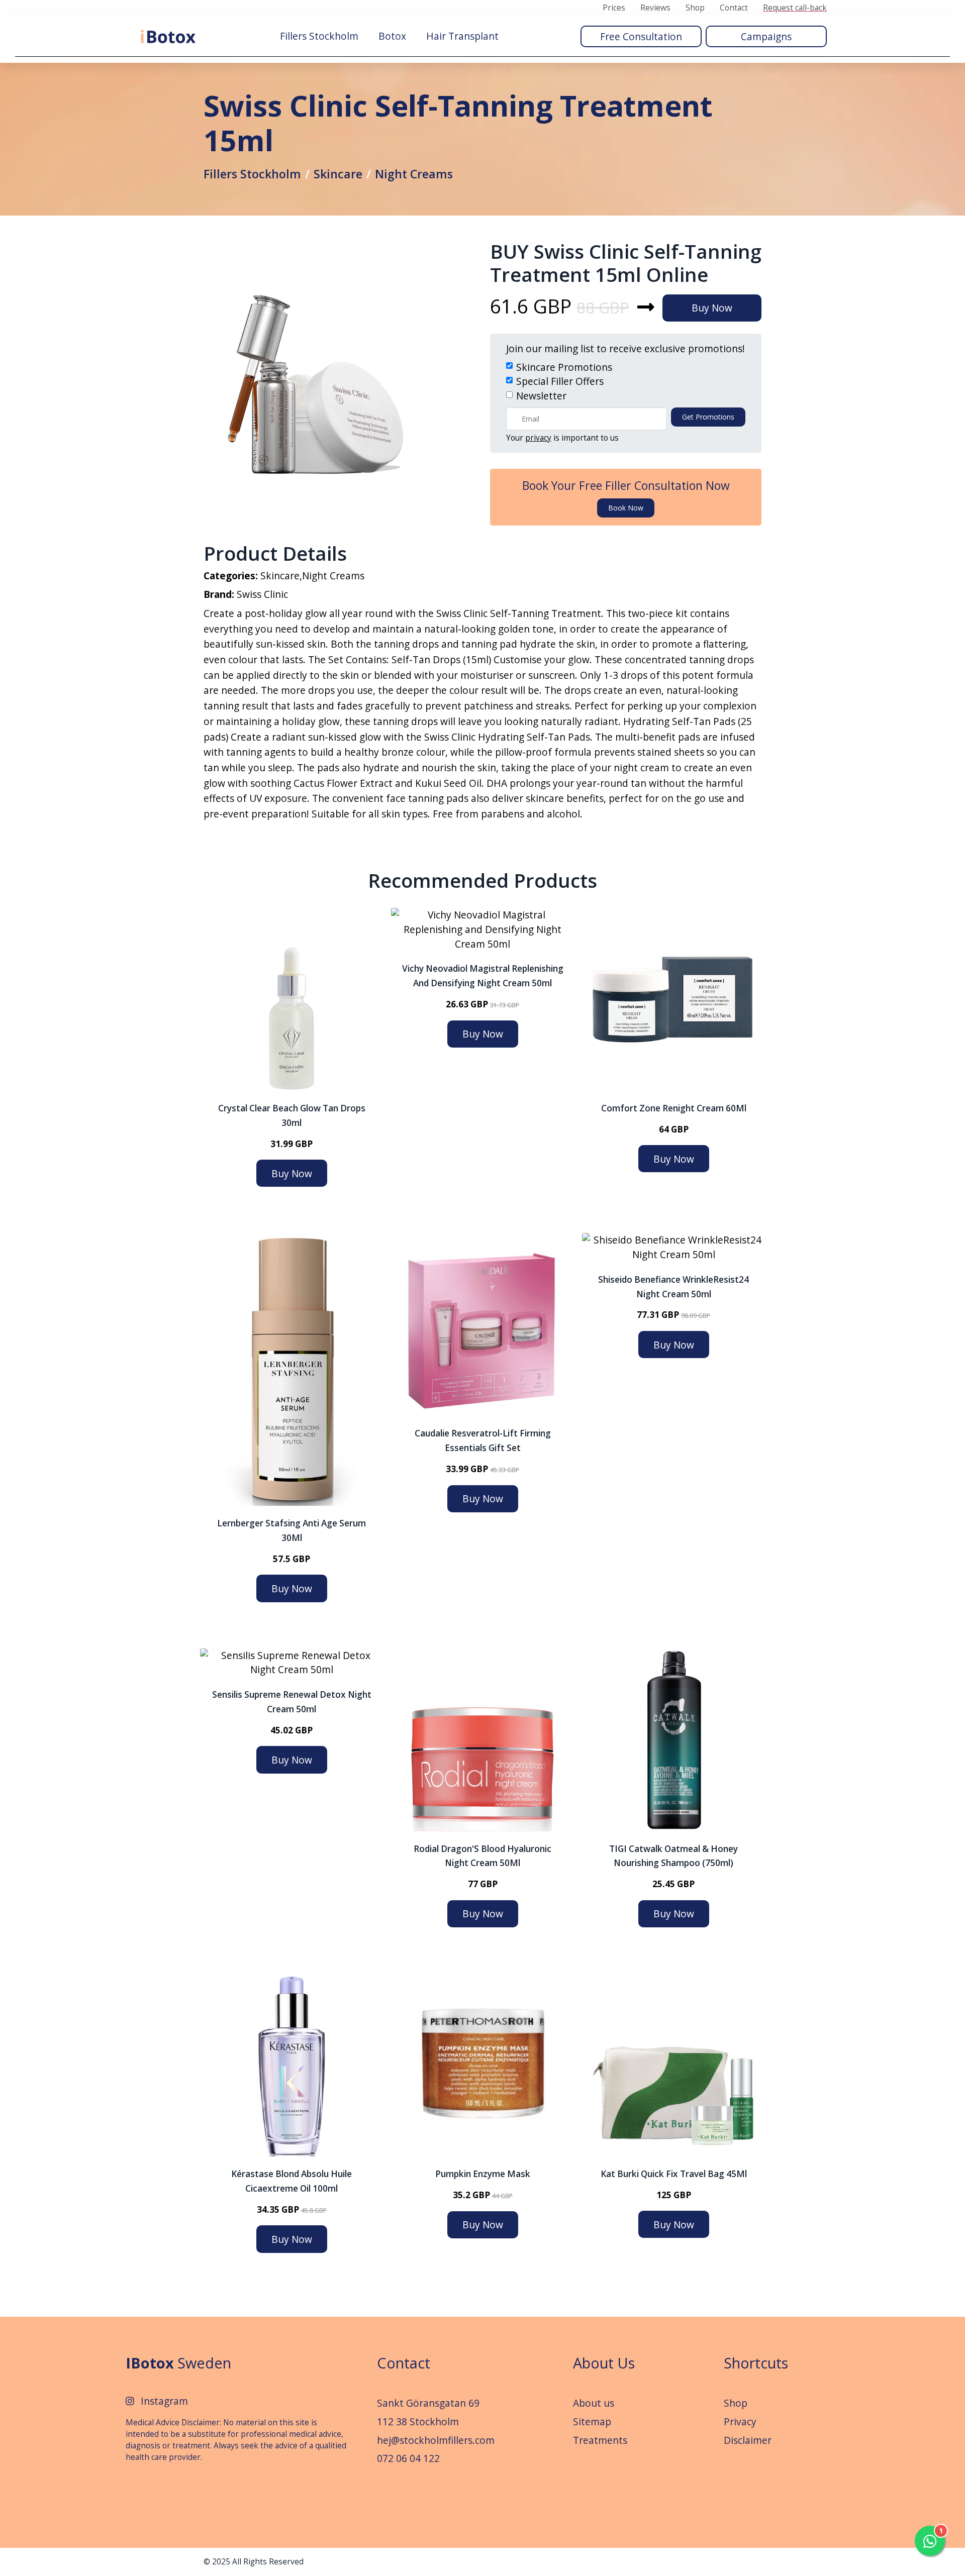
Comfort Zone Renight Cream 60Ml (674, 1108)
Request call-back (795, 8)
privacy (538, 438)
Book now (626, 508)
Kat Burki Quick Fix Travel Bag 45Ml (674, 2174)
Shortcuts (756, 2363)
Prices (614, 8)
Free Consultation (641, 36)
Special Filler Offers (560, 381)
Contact (734, 8)
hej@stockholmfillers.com (436, 2440)
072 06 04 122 (408, 2458)
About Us (604, 2363)
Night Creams (414, 174)
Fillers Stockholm (319, 36)
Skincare (338, 174)
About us (594, 2403)
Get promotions (708, 417)
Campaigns (766, 36)
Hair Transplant (462, 36)
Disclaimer (748, 2440)
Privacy (740, 2422)
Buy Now (712, 308)
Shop (695, 8)
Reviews (655, 8)
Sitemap (592, 2422)
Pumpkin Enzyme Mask (483, 2174)
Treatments (600, 2440)
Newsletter (541, 396)
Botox (392, 36)
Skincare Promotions (564, 367)
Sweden (178, 2363)
